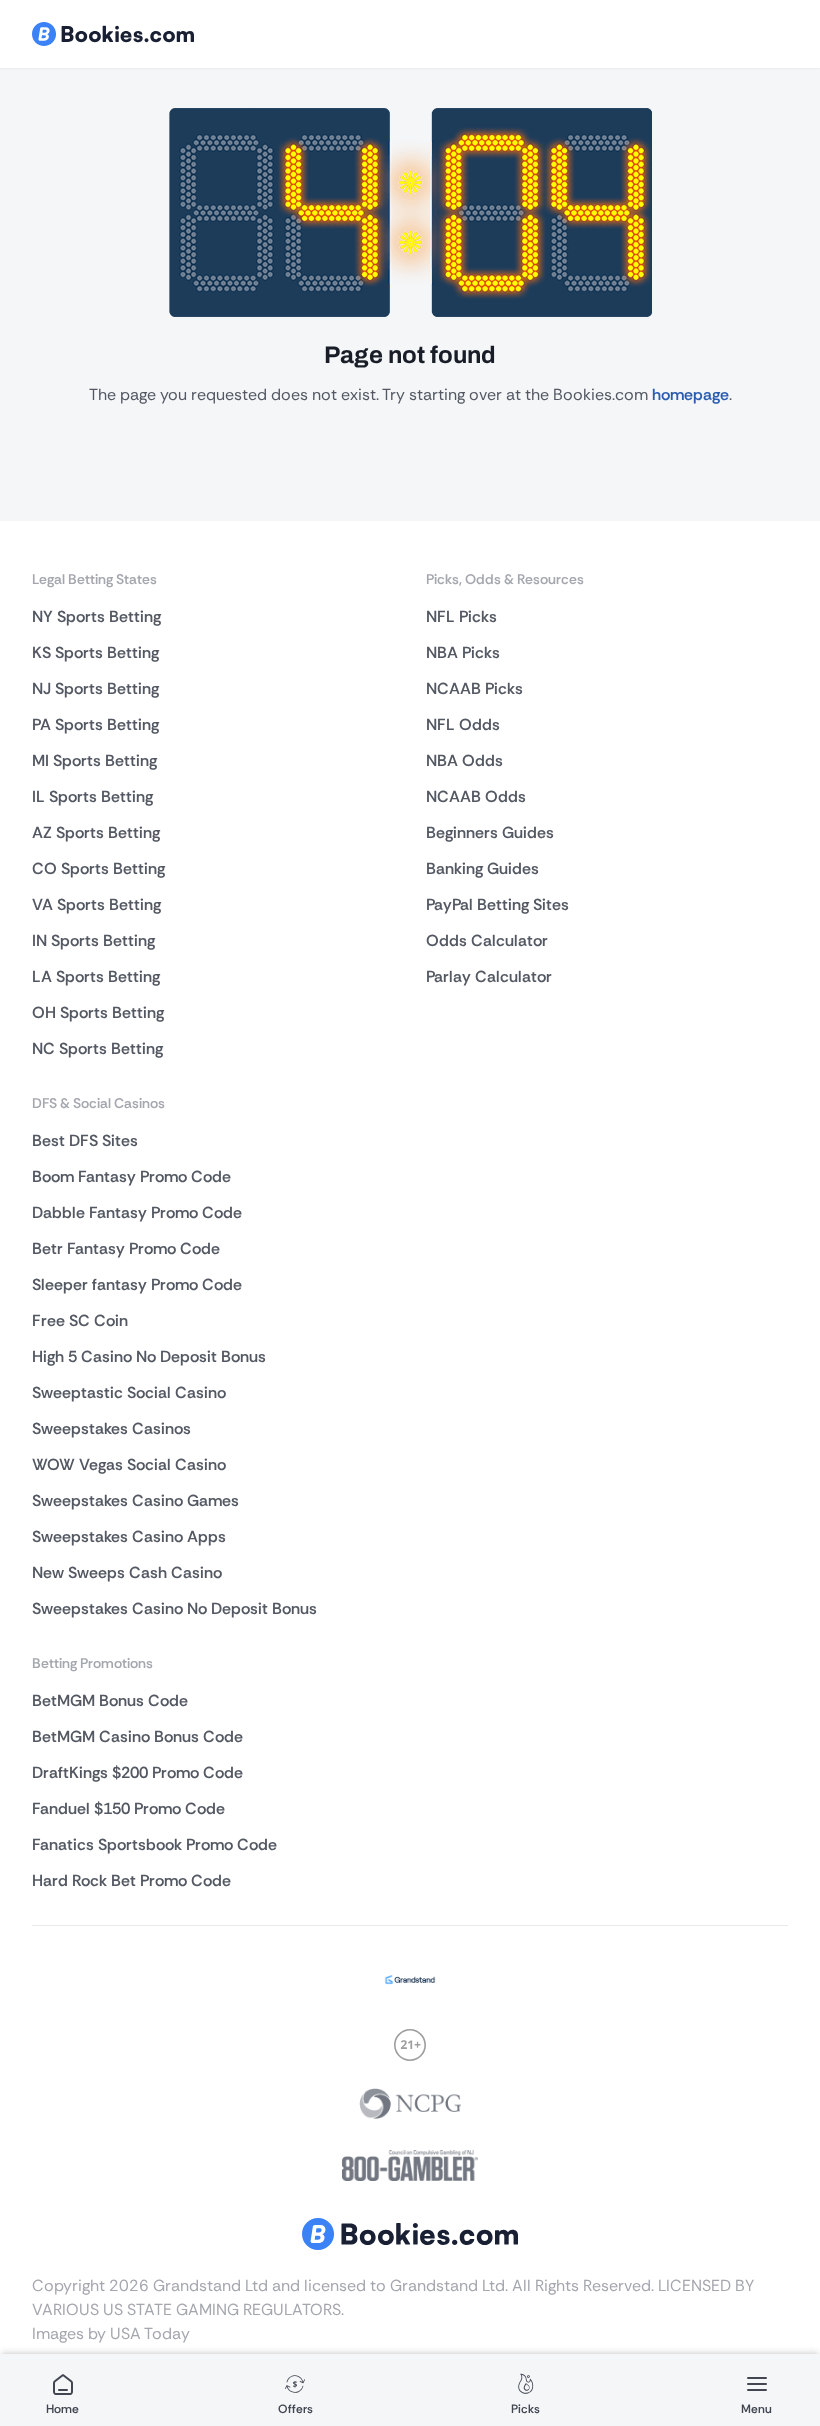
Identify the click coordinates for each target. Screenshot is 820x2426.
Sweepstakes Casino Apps (129, 1536)
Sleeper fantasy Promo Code (137, 1284)
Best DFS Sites (85, 1140)
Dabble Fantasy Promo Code (137, 1212)
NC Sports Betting (97, 1048)
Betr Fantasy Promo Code (126, 1248)
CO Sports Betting (98, 868)
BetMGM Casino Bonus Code (137, 1736)
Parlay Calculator (489, 976)
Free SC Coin (80, 1320)
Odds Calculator (487, 940)
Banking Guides (482, 868)
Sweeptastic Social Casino (129, 1392)
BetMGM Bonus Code (110, 1700)
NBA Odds (464, 760)
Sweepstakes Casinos (111, 1428)
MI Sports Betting (94, 760)
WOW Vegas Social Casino (129, 1464)
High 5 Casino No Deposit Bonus (149, 1356)
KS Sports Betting (95, 652)
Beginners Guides (490, 832)
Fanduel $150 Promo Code (128, 1808)
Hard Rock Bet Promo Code (131, 1880)
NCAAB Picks (474, 688)
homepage (690, 394)
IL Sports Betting (92, 796)
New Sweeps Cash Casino (127, 1572)
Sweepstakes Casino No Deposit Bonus (174, 1608)
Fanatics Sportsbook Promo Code (154, 1844)
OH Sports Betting (98, 1012)
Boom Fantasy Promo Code (131, 1176)
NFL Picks (461, 616)
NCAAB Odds (476, 796)
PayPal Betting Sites (497, 904)
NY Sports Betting (96, 616)
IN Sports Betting (93, 940)
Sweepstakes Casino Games (135, 1500)
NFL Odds (463, 724)
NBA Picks (463, 652)
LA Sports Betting (96, 976)
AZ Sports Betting (96, 832)
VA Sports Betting (96, 904)
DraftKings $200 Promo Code (137, 1772)
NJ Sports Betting (95, 688)
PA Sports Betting (95, 724)
